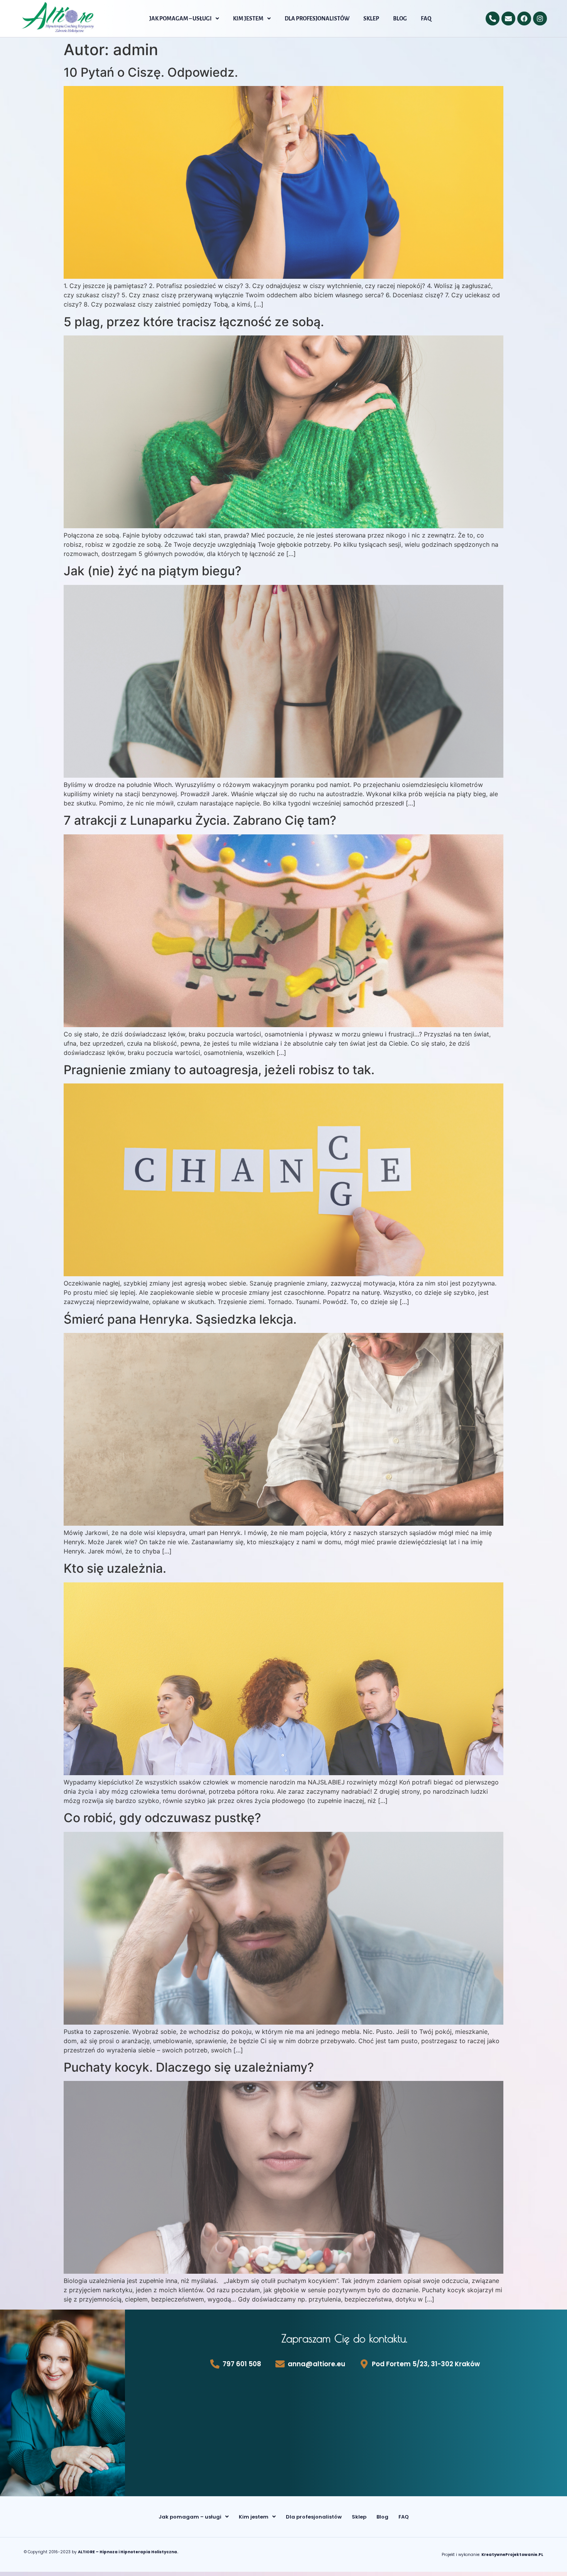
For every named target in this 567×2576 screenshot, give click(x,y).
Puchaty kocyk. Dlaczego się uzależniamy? (189, 2067)
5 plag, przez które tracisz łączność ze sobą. (194, 322)
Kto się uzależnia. (115, 1568)
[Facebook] (524, 19)
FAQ (426, 19)
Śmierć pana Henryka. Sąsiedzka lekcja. (180, 1319)
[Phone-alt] (493, 19)
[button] (184, 19)
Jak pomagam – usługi (181, 19)
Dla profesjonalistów (317, 19)
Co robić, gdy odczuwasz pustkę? (162, 1818)
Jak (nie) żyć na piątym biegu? (153, 571)
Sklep (371, 19)
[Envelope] (508, 19)
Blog (400, 19)
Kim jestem (248, 19)
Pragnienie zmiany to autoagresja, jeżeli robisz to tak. (219, 1070)
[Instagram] (540, 19)
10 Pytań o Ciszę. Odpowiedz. (151, 72)
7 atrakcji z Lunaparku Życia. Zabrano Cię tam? (200, 820)
